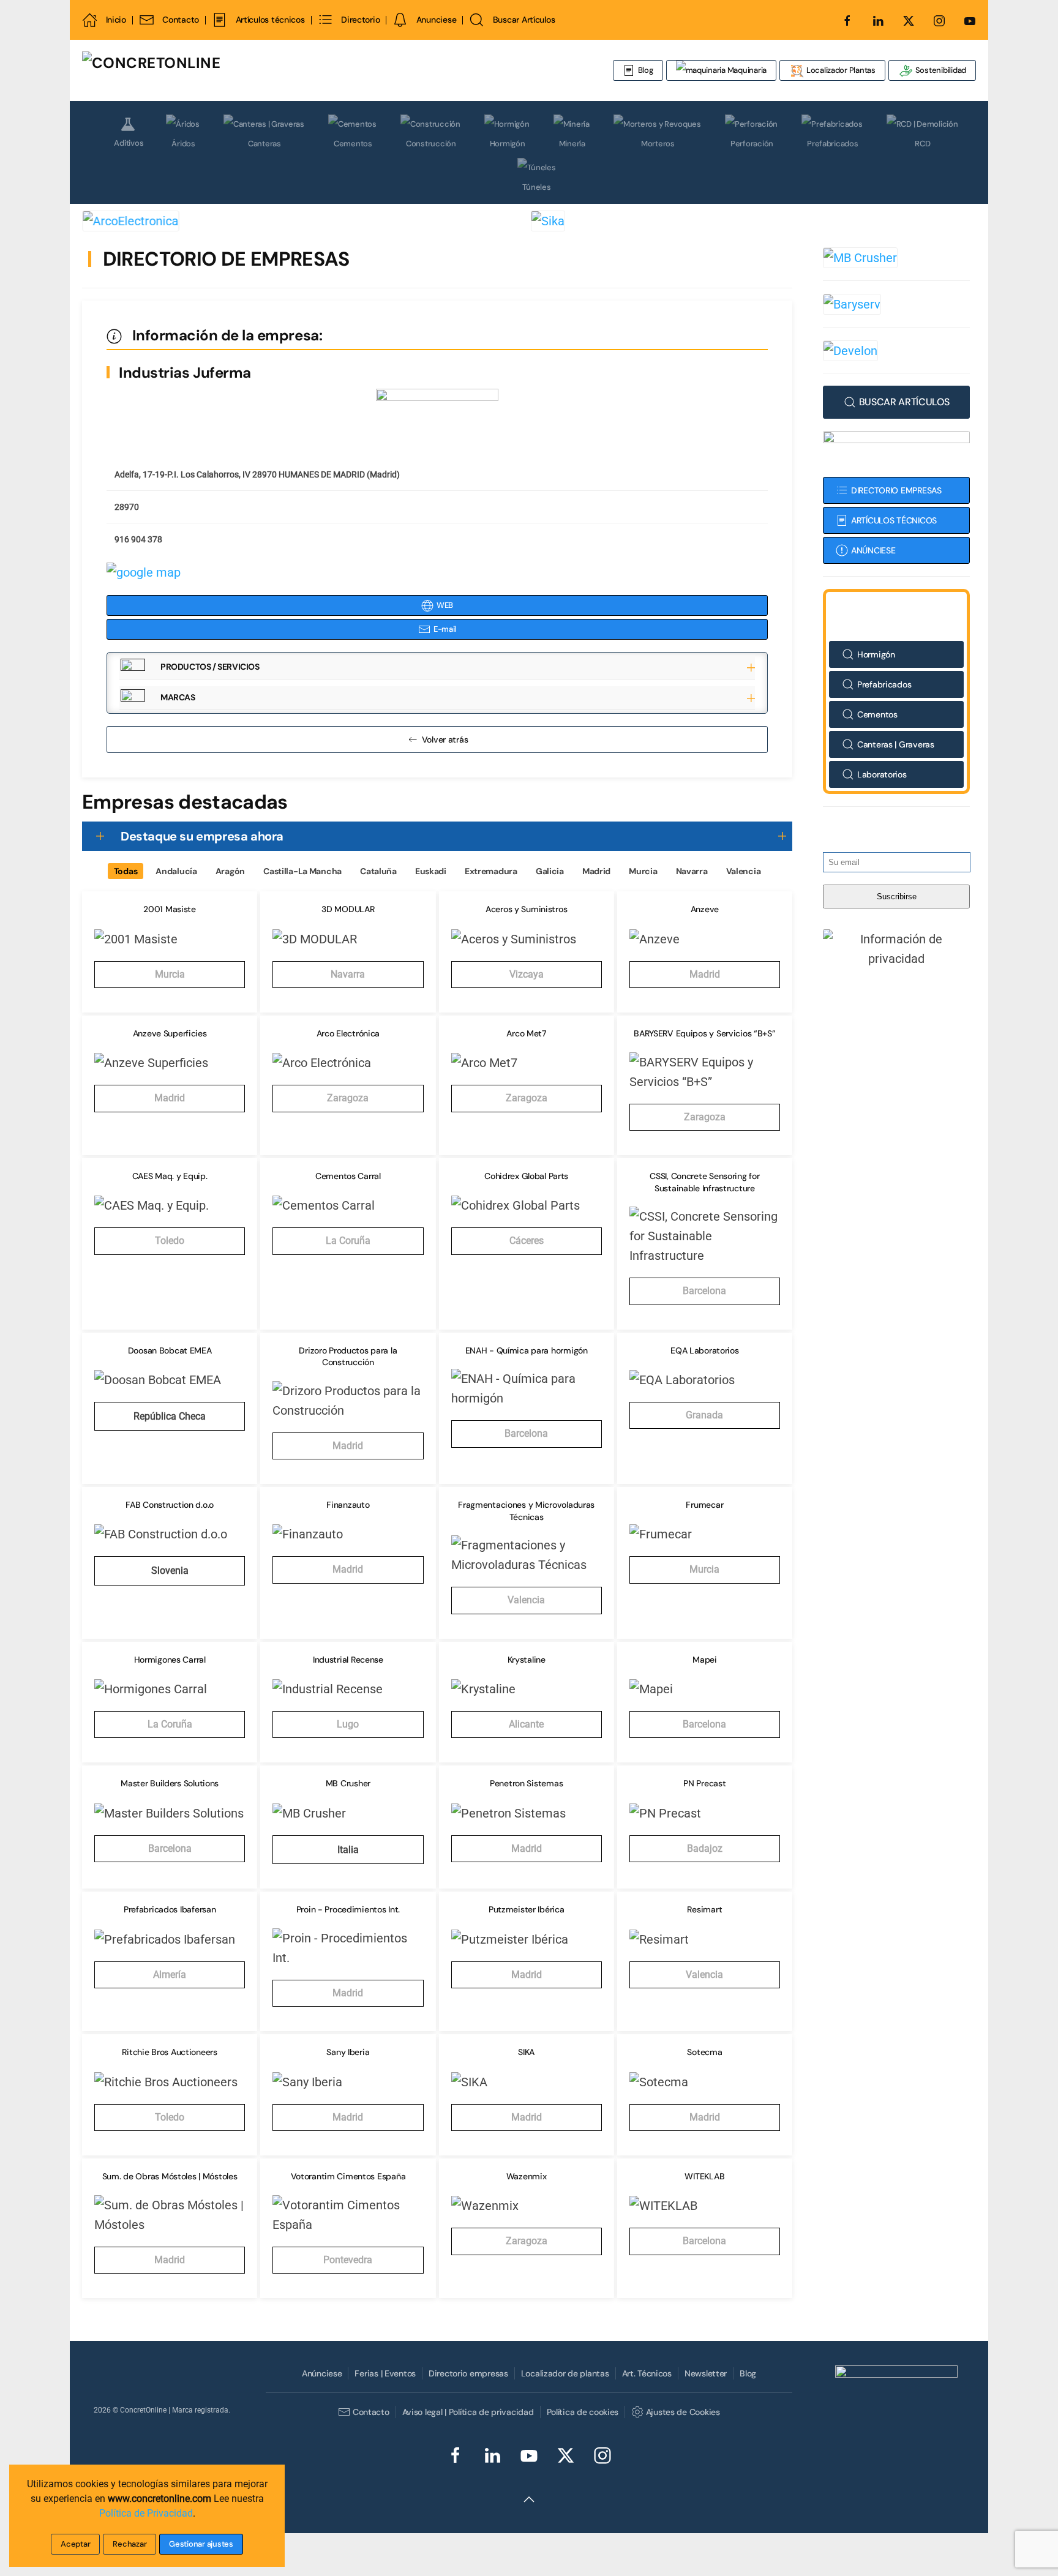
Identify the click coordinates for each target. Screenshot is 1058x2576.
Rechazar (129, 2544)
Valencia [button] (744, 871)
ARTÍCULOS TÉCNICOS (894, 520)
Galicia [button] (550, 871)
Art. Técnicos (647, 2373)
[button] (437, 668)
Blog (646, 70)
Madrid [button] (596, 871)
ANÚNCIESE (873, 550)
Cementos (353, 144)
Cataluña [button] (378, 871)
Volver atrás (445, 739)
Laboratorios (882, 774)
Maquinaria (746, 70)
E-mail (445, 629)
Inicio (116, 20)
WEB (445, 605)
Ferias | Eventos (385, 2373)
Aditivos (129, 143)
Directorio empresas (468, 2373)
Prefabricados (833, 144)
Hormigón (508, 144)
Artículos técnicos (270, 20)
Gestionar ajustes (201, 2544)
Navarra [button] (692, 871)
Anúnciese (322, 2373)
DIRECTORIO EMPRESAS (896, 490)
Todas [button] (126, 871)
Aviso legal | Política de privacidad (468, 2412)
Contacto (181, 20)
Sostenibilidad (940, 70)
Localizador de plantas (565, 2373)
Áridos (183, 144)
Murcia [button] (643, 871)
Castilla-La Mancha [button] (302, 871)
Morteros (658, 144)
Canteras (264, 144)
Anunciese (436, 20)
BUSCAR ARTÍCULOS (904, 402)
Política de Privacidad (146, 2513)
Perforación (752, 144)
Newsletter (706, 2373)
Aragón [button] (230, 871)
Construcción (431, 144)
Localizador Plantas (840, 70)
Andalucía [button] (176, 871)
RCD (922, 144)
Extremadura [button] (491, 871)
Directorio (360, 20)
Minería (572, 144)
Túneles (536, 187)
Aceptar (75, 2544)
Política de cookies (583, 2412)
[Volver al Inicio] (226, 70)
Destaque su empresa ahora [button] (202, 836)
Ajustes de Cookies (683, 2412)
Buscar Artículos (524, 20)
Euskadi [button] (431, 871)
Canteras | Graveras (896, 744)
